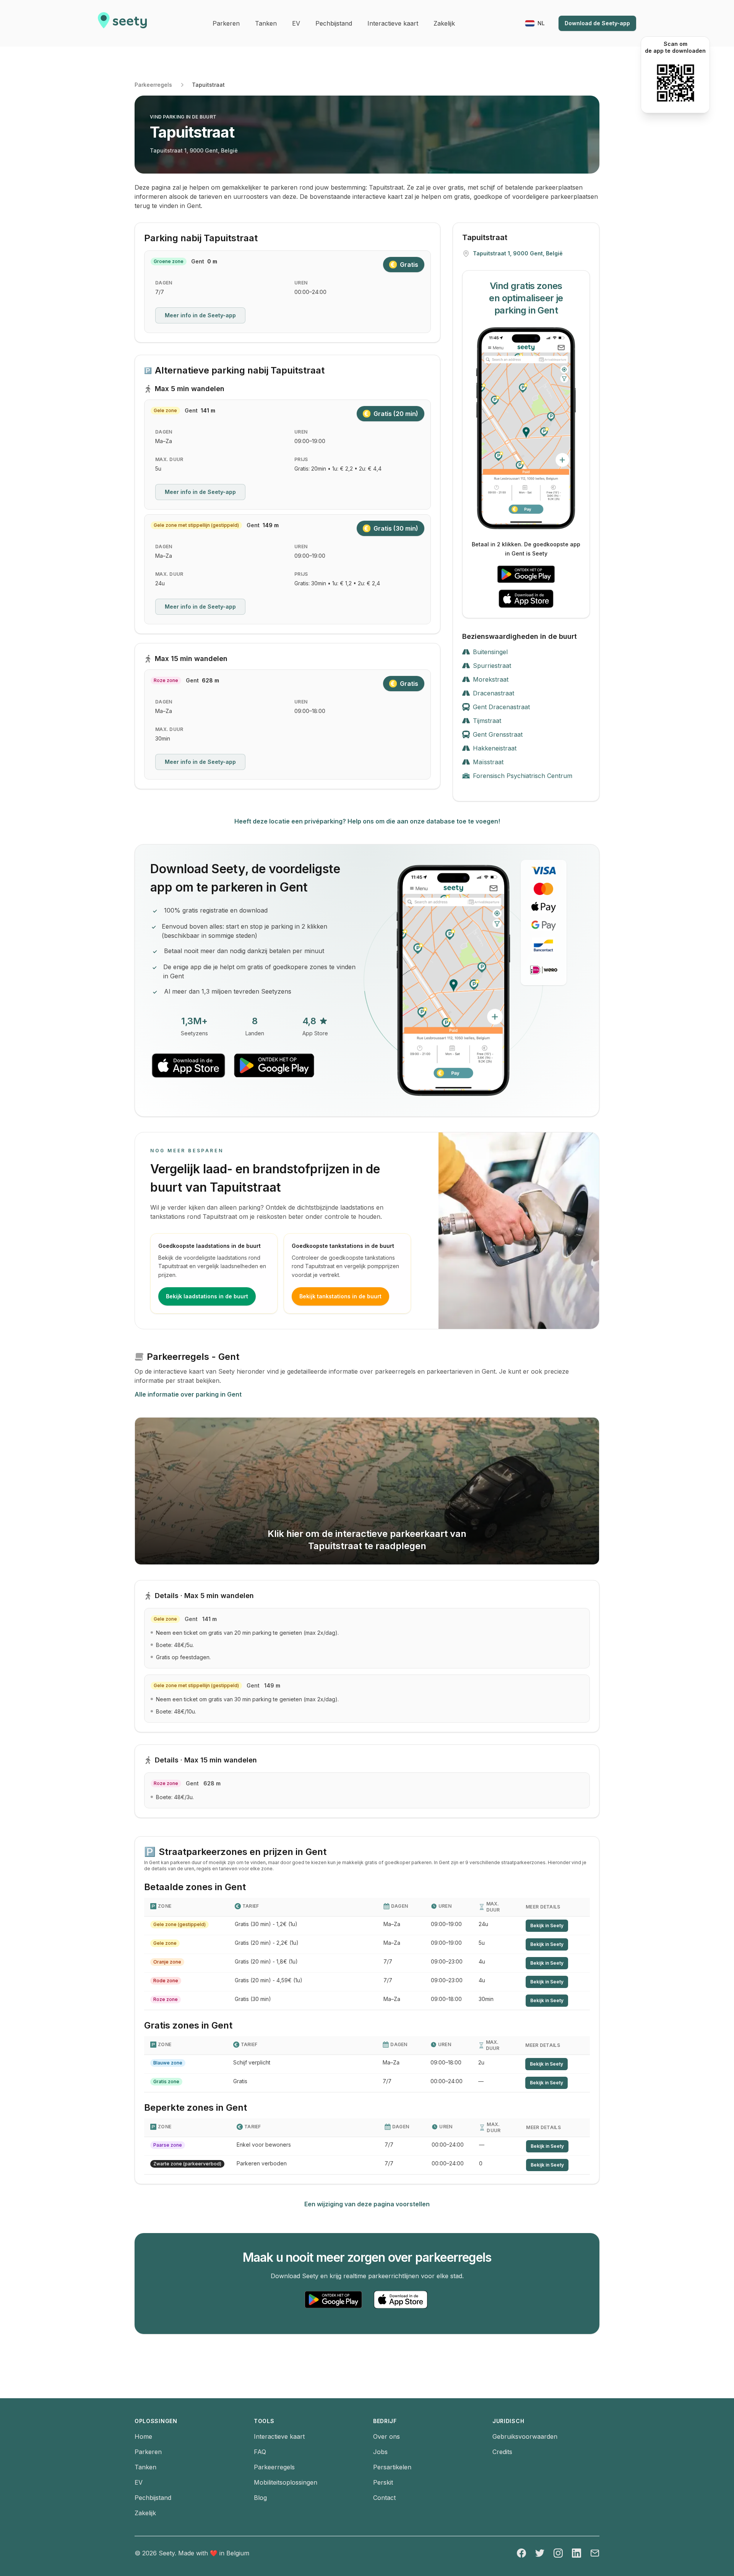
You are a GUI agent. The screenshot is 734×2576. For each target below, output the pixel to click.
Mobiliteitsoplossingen (286, 2482)
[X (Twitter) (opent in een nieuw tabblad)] (540, 2553)
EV (139, 2482)
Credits (502, 2452)
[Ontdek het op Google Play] (526, 574)
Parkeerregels (153, 85)
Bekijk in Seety (547, 1926)
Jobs (380, 2452)
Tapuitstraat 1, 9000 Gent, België (194, 150)
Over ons (386, 2436)
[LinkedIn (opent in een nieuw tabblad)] (576, 2553)
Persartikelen (392, 2467)
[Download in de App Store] (526, 599)
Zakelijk (145, 2513)
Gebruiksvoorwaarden (525, 2436)
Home (143, 2436)
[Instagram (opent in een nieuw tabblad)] (558, 2553)
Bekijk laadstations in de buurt (207, 1296)
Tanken (145, 2467)
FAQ (260, 2452)
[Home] (122, 23)
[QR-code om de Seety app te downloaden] (675, 83)
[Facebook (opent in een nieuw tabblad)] (521, 2553)
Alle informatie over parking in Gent (188, 1394)
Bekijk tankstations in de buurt (340, 1296)
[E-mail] (595, 2553)
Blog (260, 2498)
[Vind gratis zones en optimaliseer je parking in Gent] (526, 428)
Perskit (383, 2482)
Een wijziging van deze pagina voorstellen (367, 2204)
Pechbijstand (153, 2498)
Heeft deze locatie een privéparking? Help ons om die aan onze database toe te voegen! (367, 821)
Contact (384, 2498)
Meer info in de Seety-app (200, 315)
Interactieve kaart (279, 2436)
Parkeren (148, 2452)
